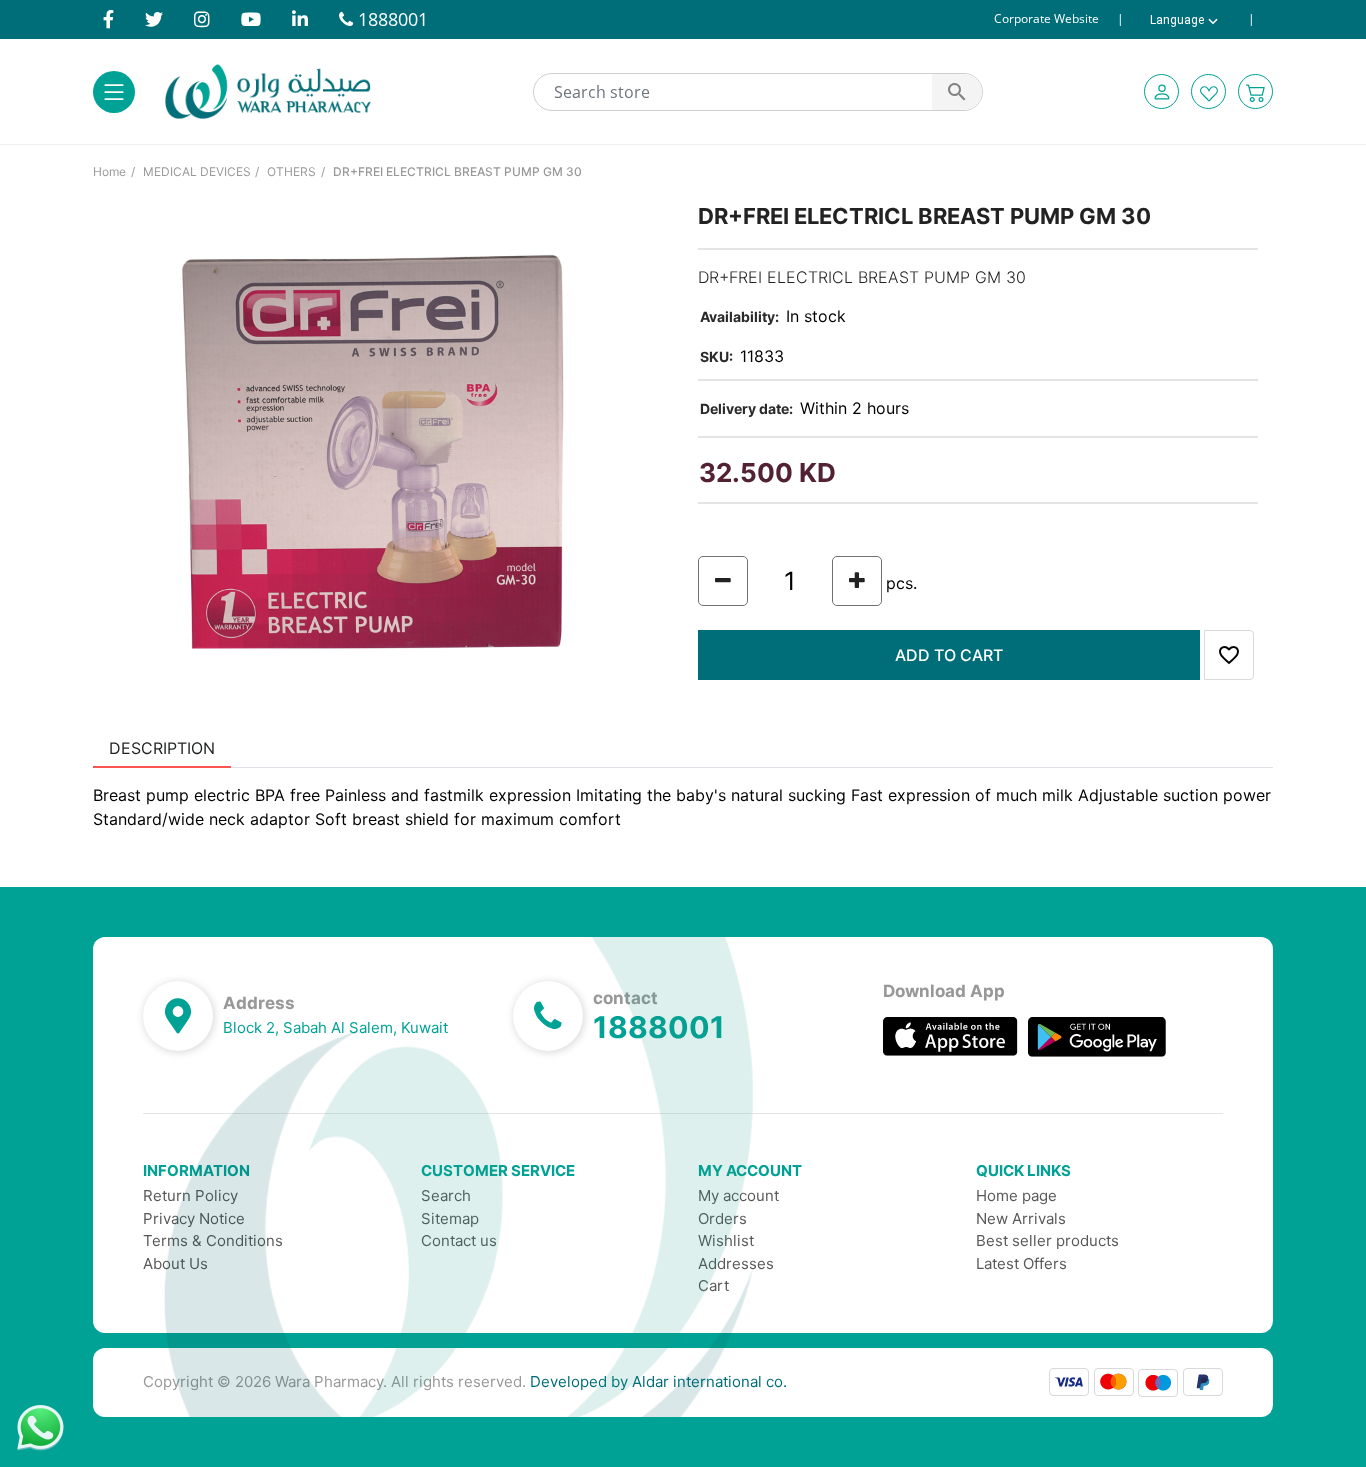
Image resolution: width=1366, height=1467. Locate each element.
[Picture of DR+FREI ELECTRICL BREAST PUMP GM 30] (380, 452)
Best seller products (1047, 1240)
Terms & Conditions (213, 1240)
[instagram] (202, 19)
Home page (1016, 1195)
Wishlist (726, 1240)
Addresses (736, 1263)
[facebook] (108, 19)
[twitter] (154, 19)
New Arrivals (1021, 1218)
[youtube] (251, 19)
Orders (722, 1218)
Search (446, 1195)
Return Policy (190, 1195)
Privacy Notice (194, 1218)
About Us (175, 1263)
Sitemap (450, 1218)
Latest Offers (1021, 1263)
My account (738, 1195)
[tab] (162, 748)
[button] (1161, 91)
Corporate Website (1046, 19)
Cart (713, 1285)
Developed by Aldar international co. (658, 1381)
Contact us (459, 1240)
